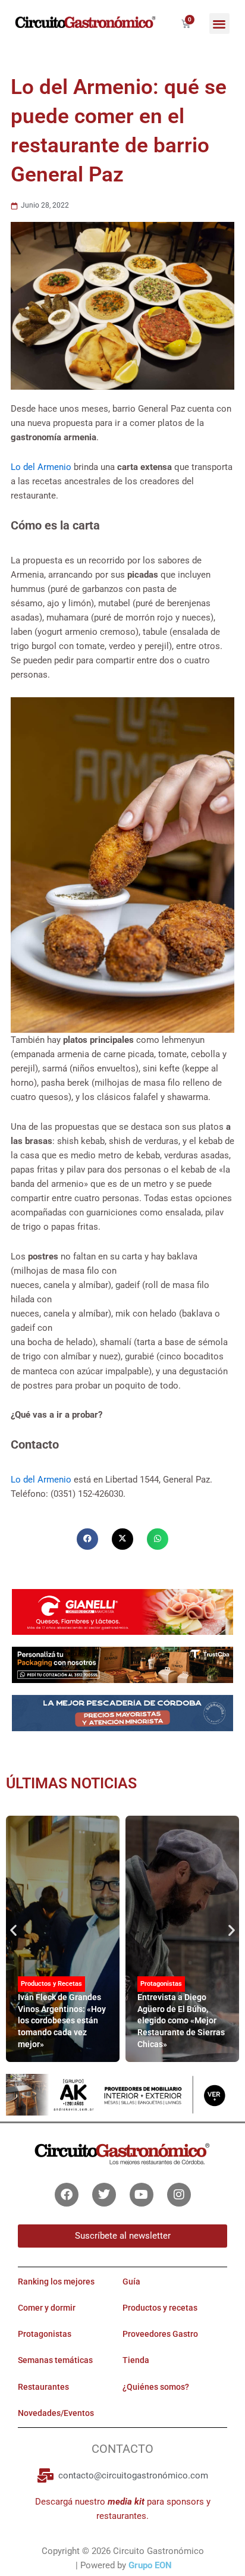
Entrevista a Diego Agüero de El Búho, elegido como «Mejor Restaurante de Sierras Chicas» (181, 2020)
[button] (220, 23)
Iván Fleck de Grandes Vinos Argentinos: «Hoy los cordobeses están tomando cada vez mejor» (62, 2020)
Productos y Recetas (51, 1984)
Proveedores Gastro (160, 2334)
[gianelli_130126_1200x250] (122, 1611)
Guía (131, 2282)
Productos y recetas (160, 2308)
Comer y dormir (47, 2308)
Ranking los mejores (56, 2282)
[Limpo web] (122, 1718)
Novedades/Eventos (56, 2413)
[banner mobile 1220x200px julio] (122, 1665)
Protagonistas (161, 1984)
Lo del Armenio (41, 467)
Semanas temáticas (55, 2360)
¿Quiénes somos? (156, 2387)
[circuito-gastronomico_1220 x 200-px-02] (122, 2094)
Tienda (136, 2360)
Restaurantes (43, 2387)
